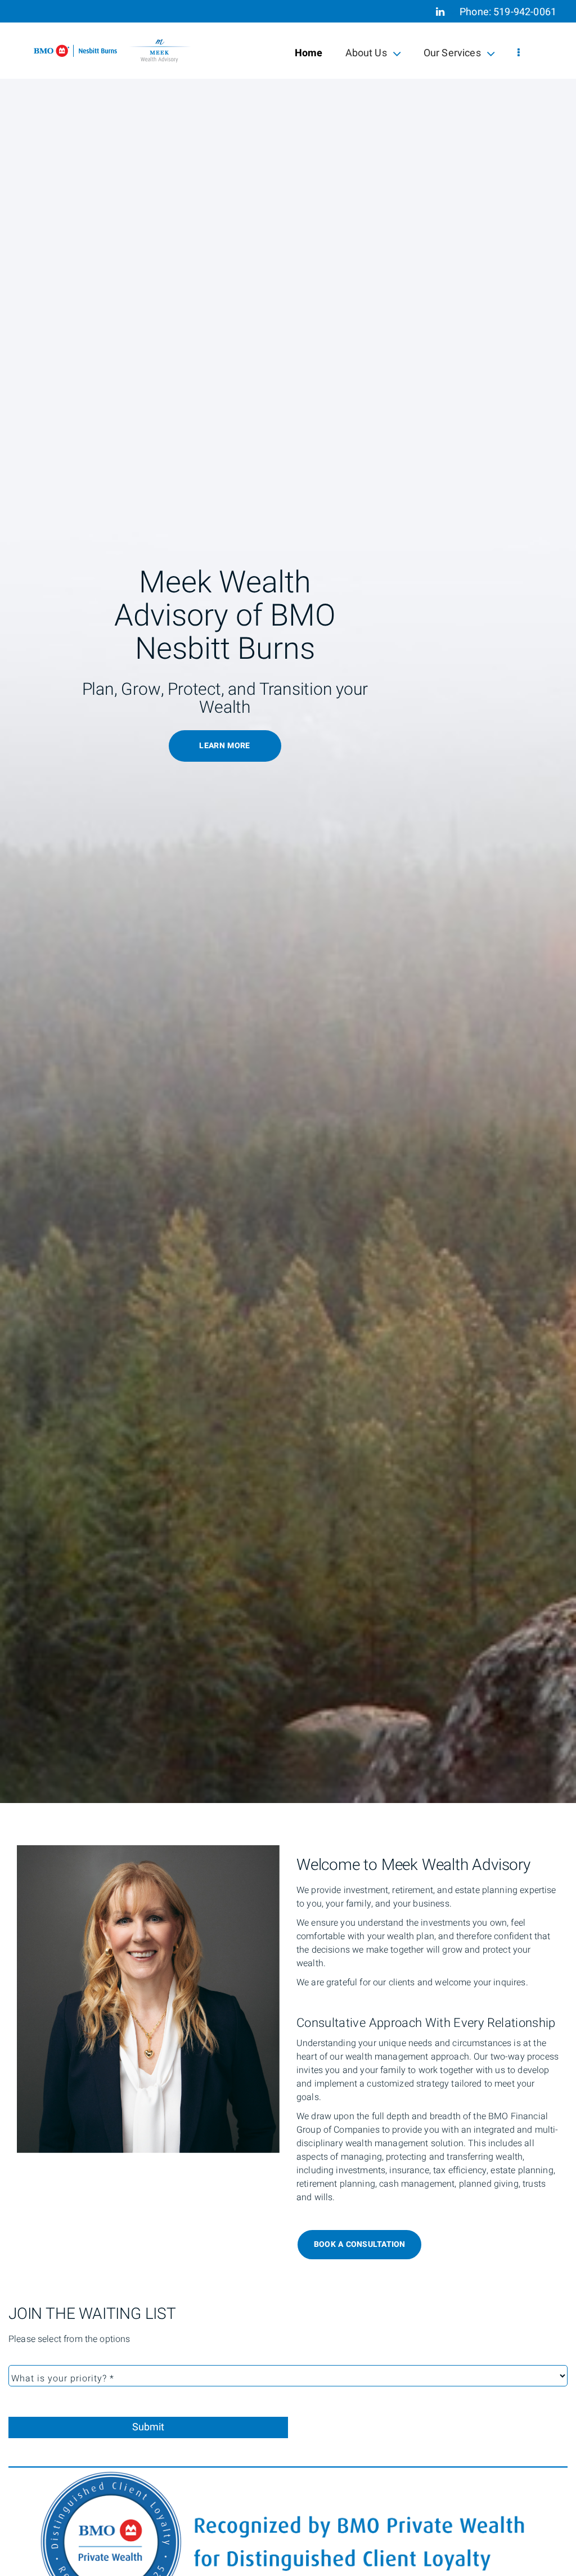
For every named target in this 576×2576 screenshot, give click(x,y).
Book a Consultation (360, 2244)
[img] (288, 902)
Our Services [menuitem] (452, 55)
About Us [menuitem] (366, 55)
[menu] (519, 53)
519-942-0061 (525, 12)
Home (309, 53)
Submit (148, 2427)
